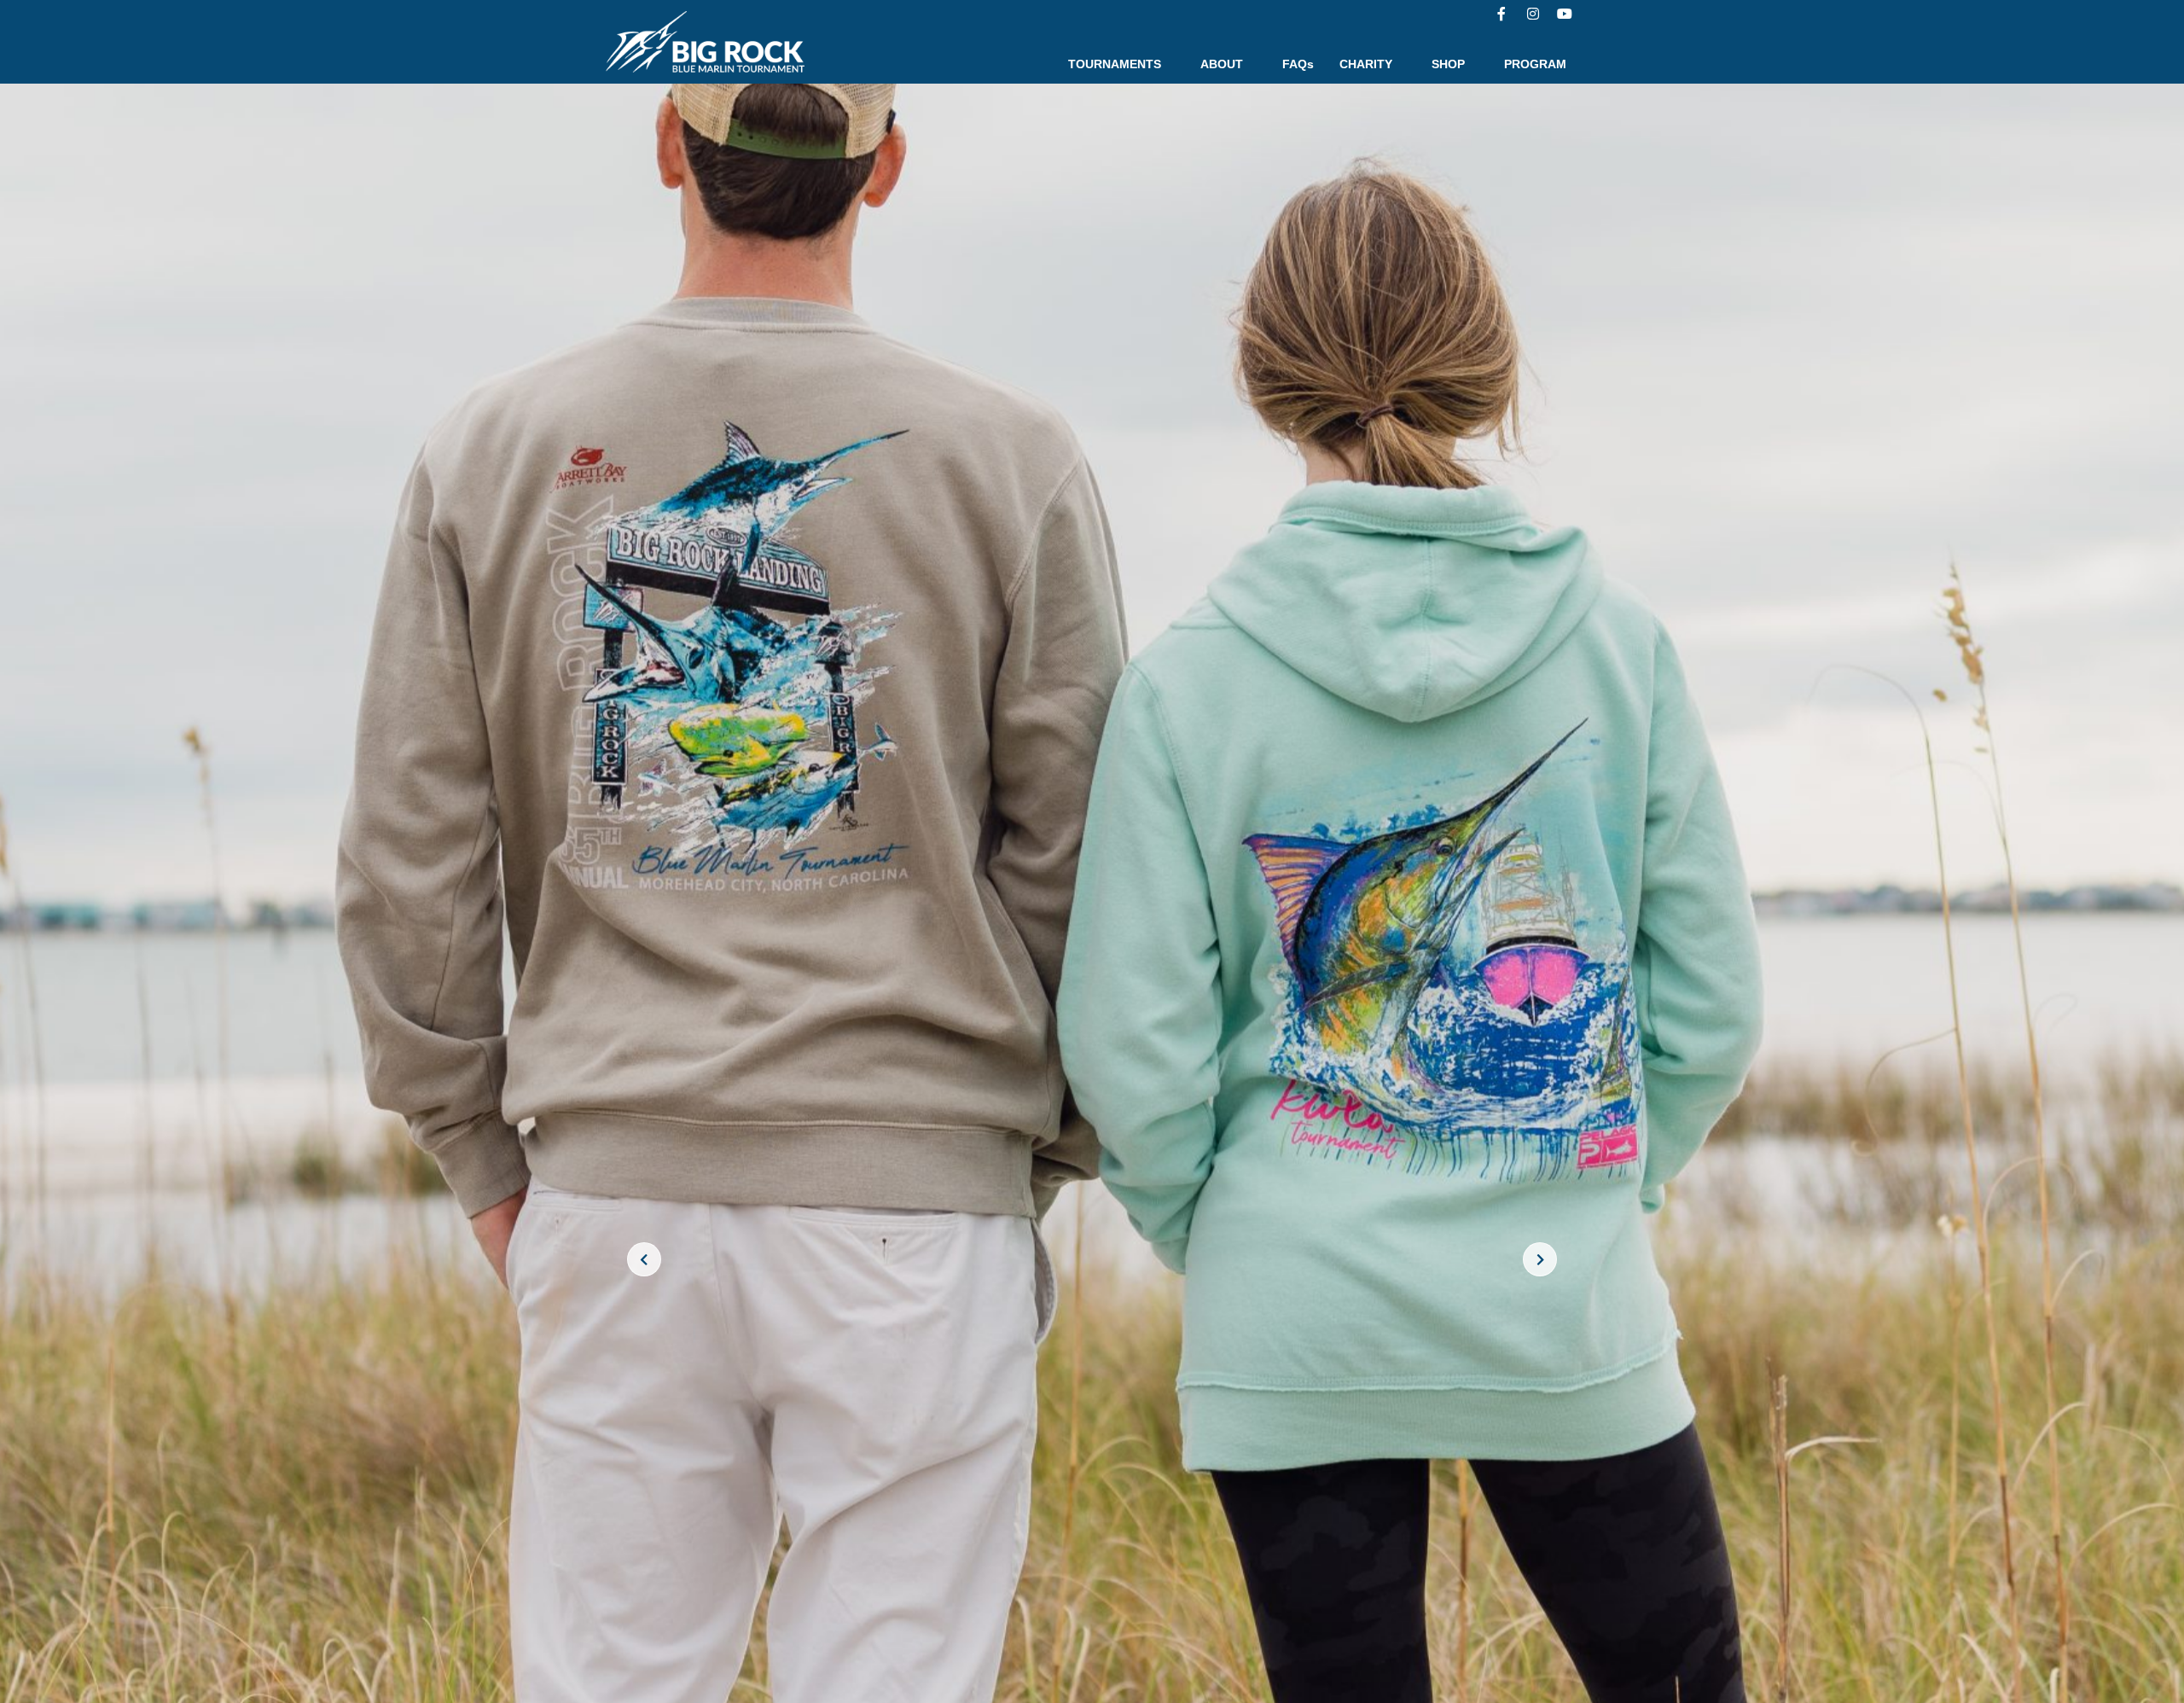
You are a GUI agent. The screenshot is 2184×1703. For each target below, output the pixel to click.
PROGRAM (1535, 64)
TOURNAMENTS (1115, 64)
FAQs (1298, 64)
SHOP (1448, 64)
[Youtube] (1565, 14)
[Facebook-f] (1501, 14)
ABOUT (1222, 64)
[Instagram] (1533, 14)
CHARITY (1366, 64)
